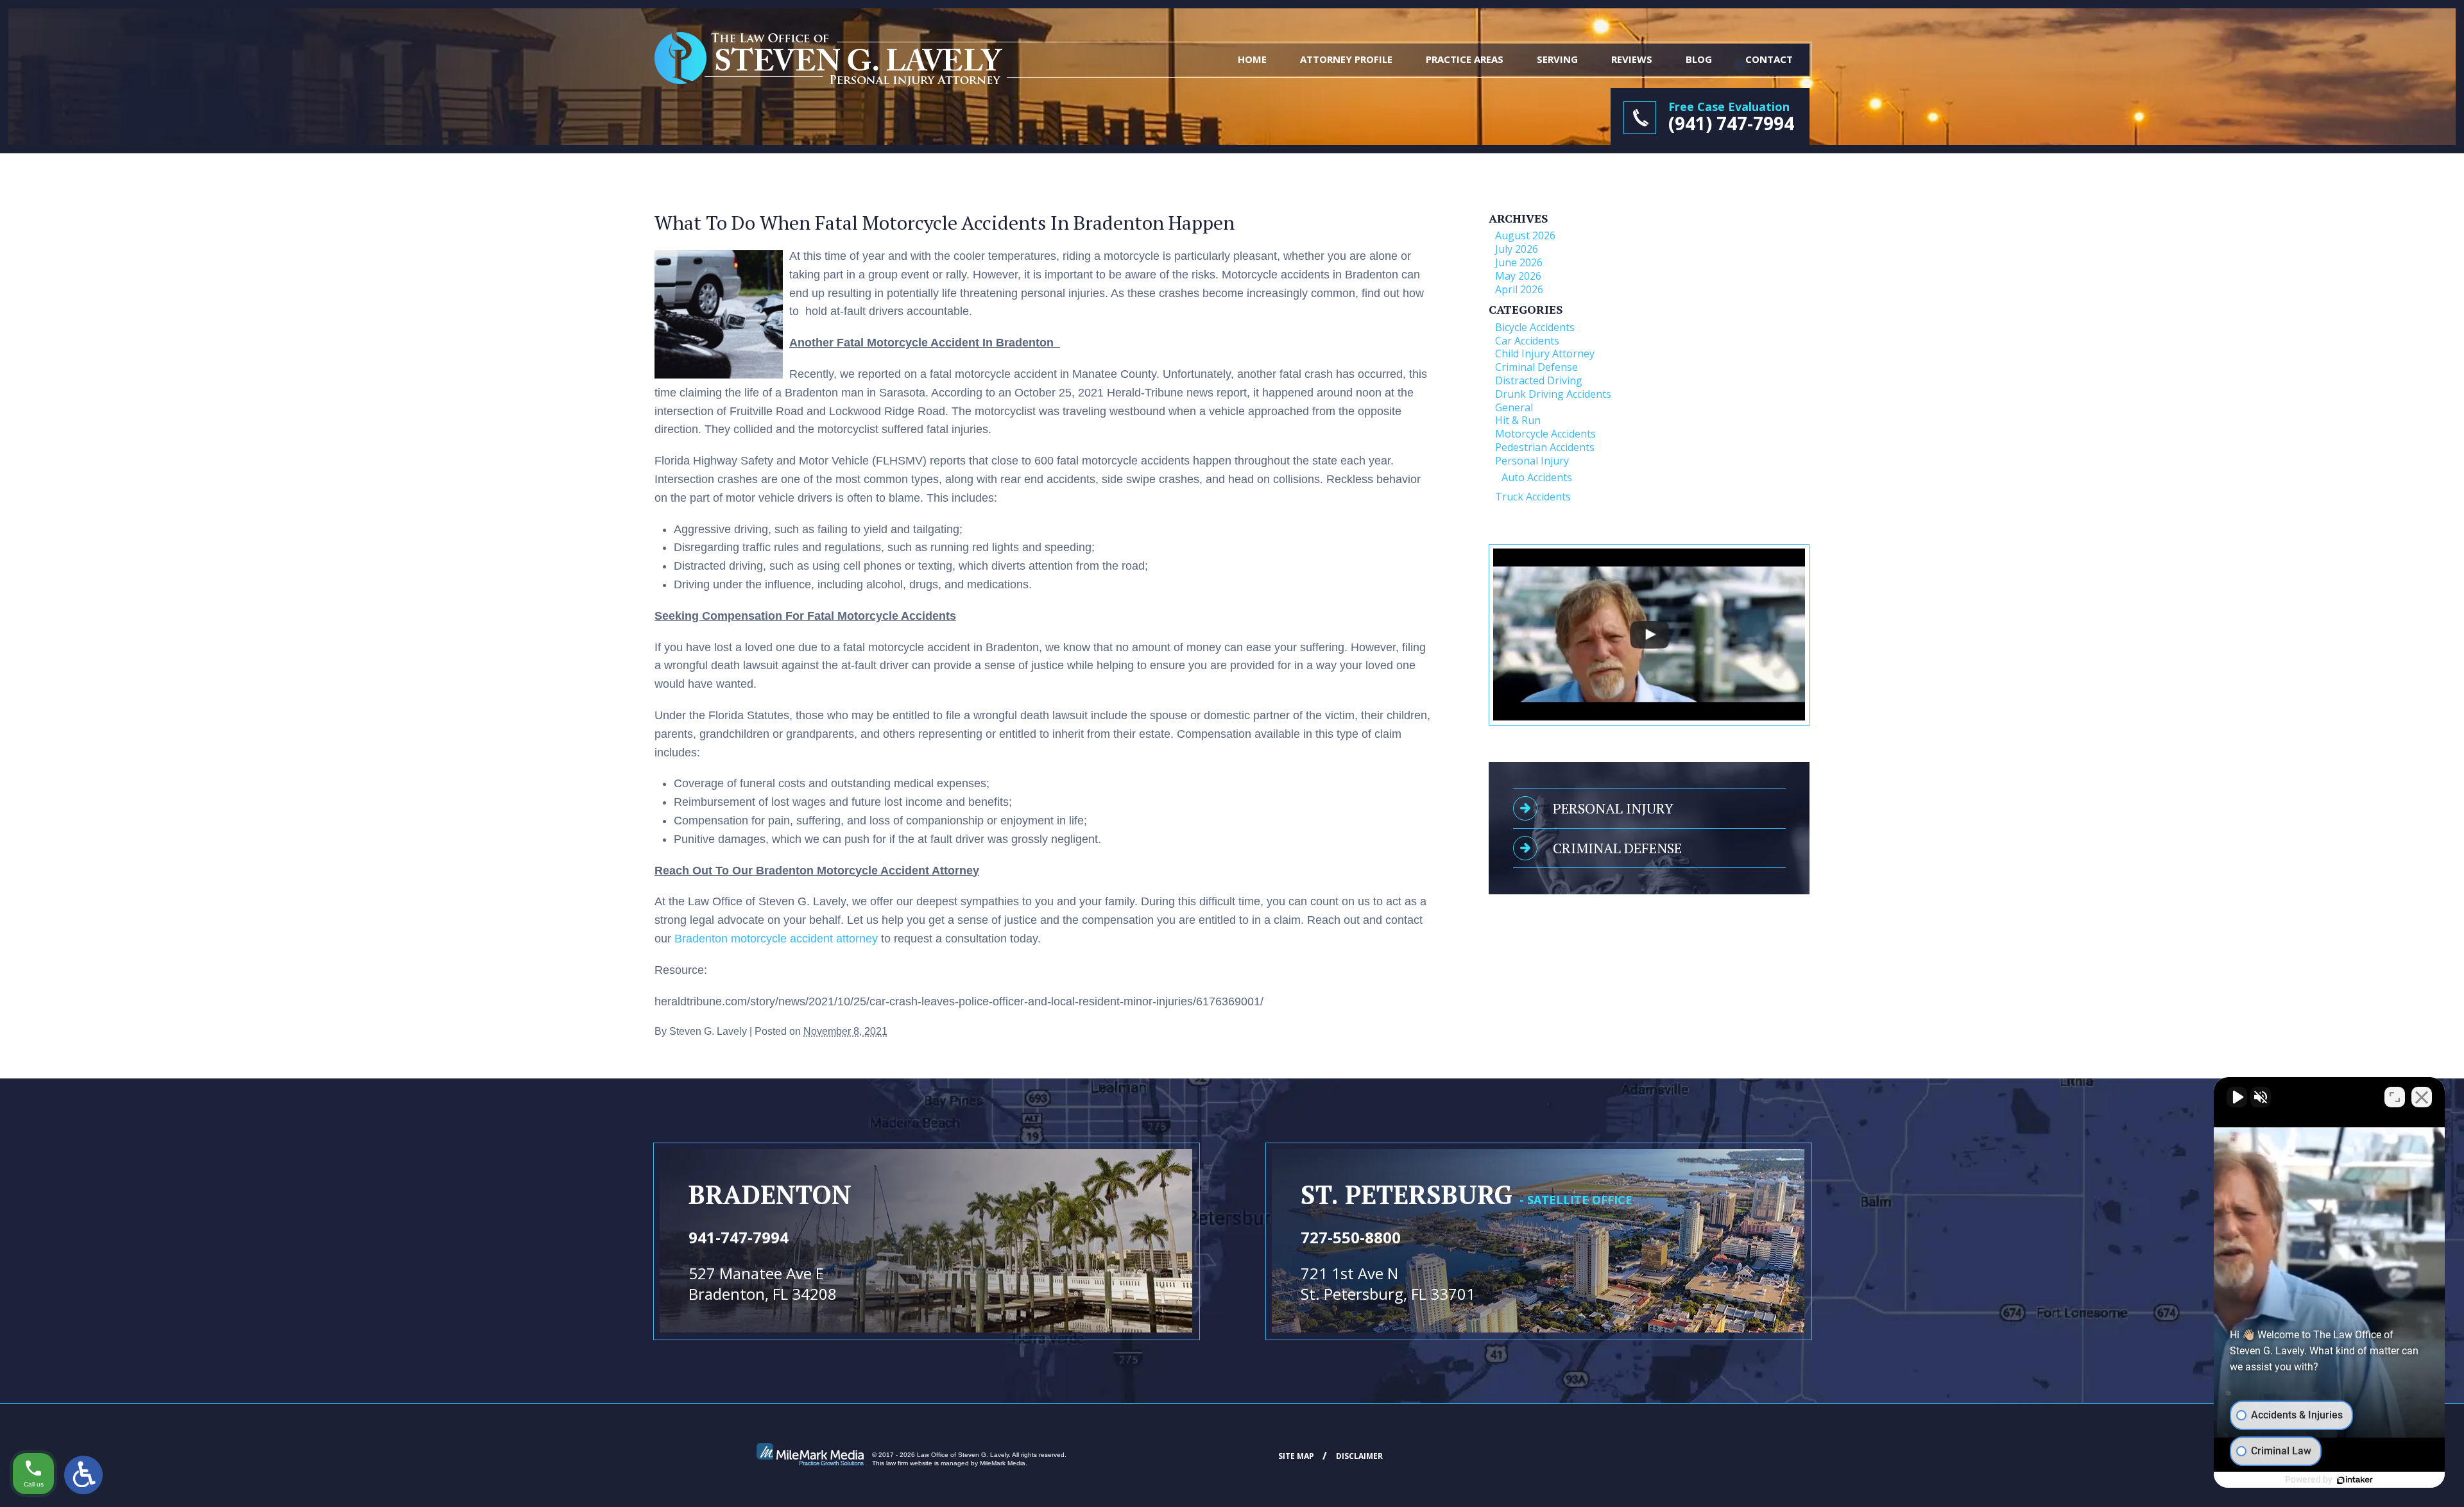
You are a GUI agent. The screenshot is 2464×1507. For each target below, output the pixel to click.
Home (1252, 59)
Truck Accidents (1533, 497)
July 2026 (1517, 249)
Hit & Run (1518, 420)
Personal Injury (1532, 461)
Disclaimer (1359, 1456)
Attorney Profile (1346, 59)
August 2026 (1525, 235)
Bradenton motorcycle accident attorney (776, 939)
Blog (1699, 59)
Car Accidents (1527, 341)
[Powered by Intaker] (2355, 1480)
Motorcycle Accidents (1545, 434)
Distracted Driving (1539, 380)
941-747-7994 (739, 1237)
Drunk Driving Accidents (1553, 394)
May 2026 (1518, 276)
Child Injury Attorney (1545, 353)
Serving (1557, 59)
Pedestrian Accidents (1545, 447)
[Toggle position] (2395, 1097)
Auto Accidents (1537, 477)
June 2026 (1519, 262)
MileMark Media (1003, 1463)
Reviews (1632, 59)
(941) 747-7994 (1731, 123)
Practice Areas (1465, 59)
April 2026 (1519, 289)
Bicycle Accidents (1535, 327)
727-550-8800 (1351, 1237)
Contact (1769, 59)
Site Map (1296, 1456)
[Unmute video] (2237, 1097)
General (1514, 407)
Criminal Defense (1536, 367)
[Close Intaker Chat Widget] (2422, 1097)
